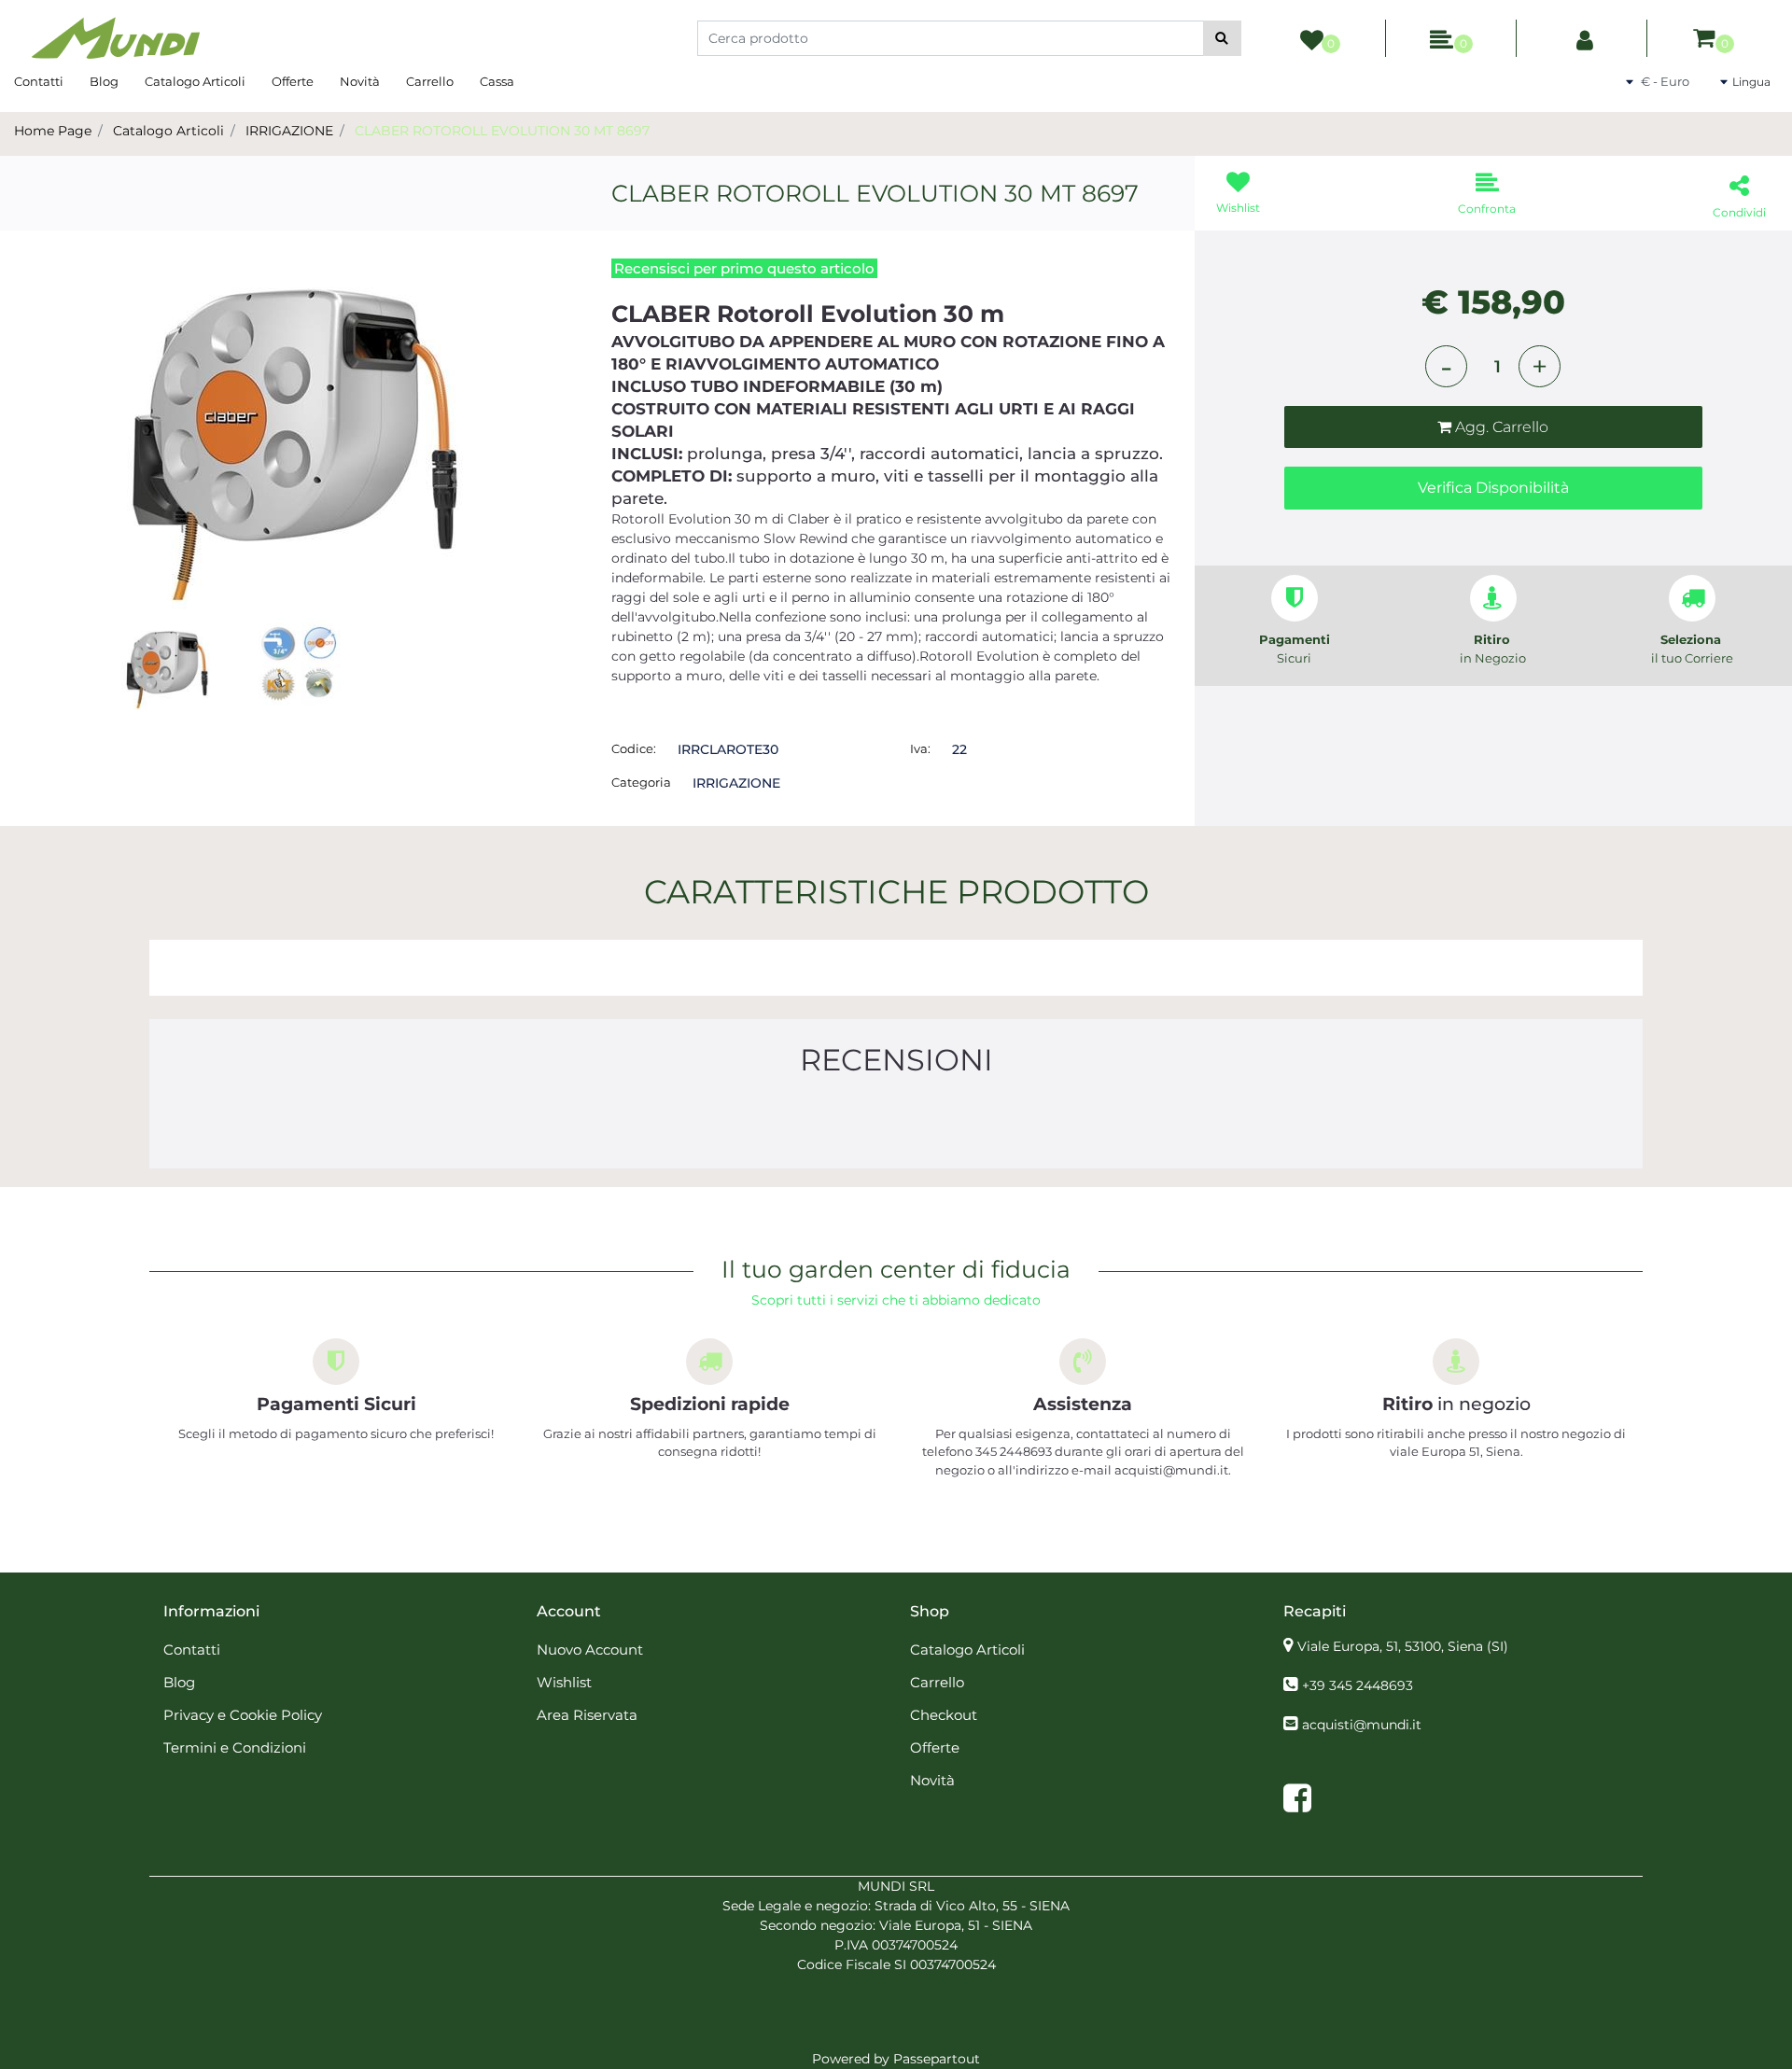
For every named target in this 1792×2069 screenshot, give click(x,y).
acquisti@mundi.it (1362, 1725)
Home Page (53, 131)
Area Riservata (587, 1715)
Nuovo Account (590, 1650)
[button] (1222, 38)
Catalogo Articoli (195, 81)
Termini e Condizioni (235, 1747)
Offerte (293, 81)
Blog (104, 81)
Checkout (944, 1715)
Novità (360, 81)
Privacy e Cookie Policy (243, 1715)
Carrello (430, 81)
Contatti (39, 81)
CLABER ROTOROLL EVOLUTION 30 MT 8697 (502, 131)
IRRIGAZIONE (289, 131)
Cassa (497, 81)
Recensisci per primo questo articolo (744, 268)
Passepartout (937, 2059)
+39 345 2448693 (1358, 1685)
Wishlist (564, 1682)
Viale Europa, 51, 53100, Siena (1403, 1646)
